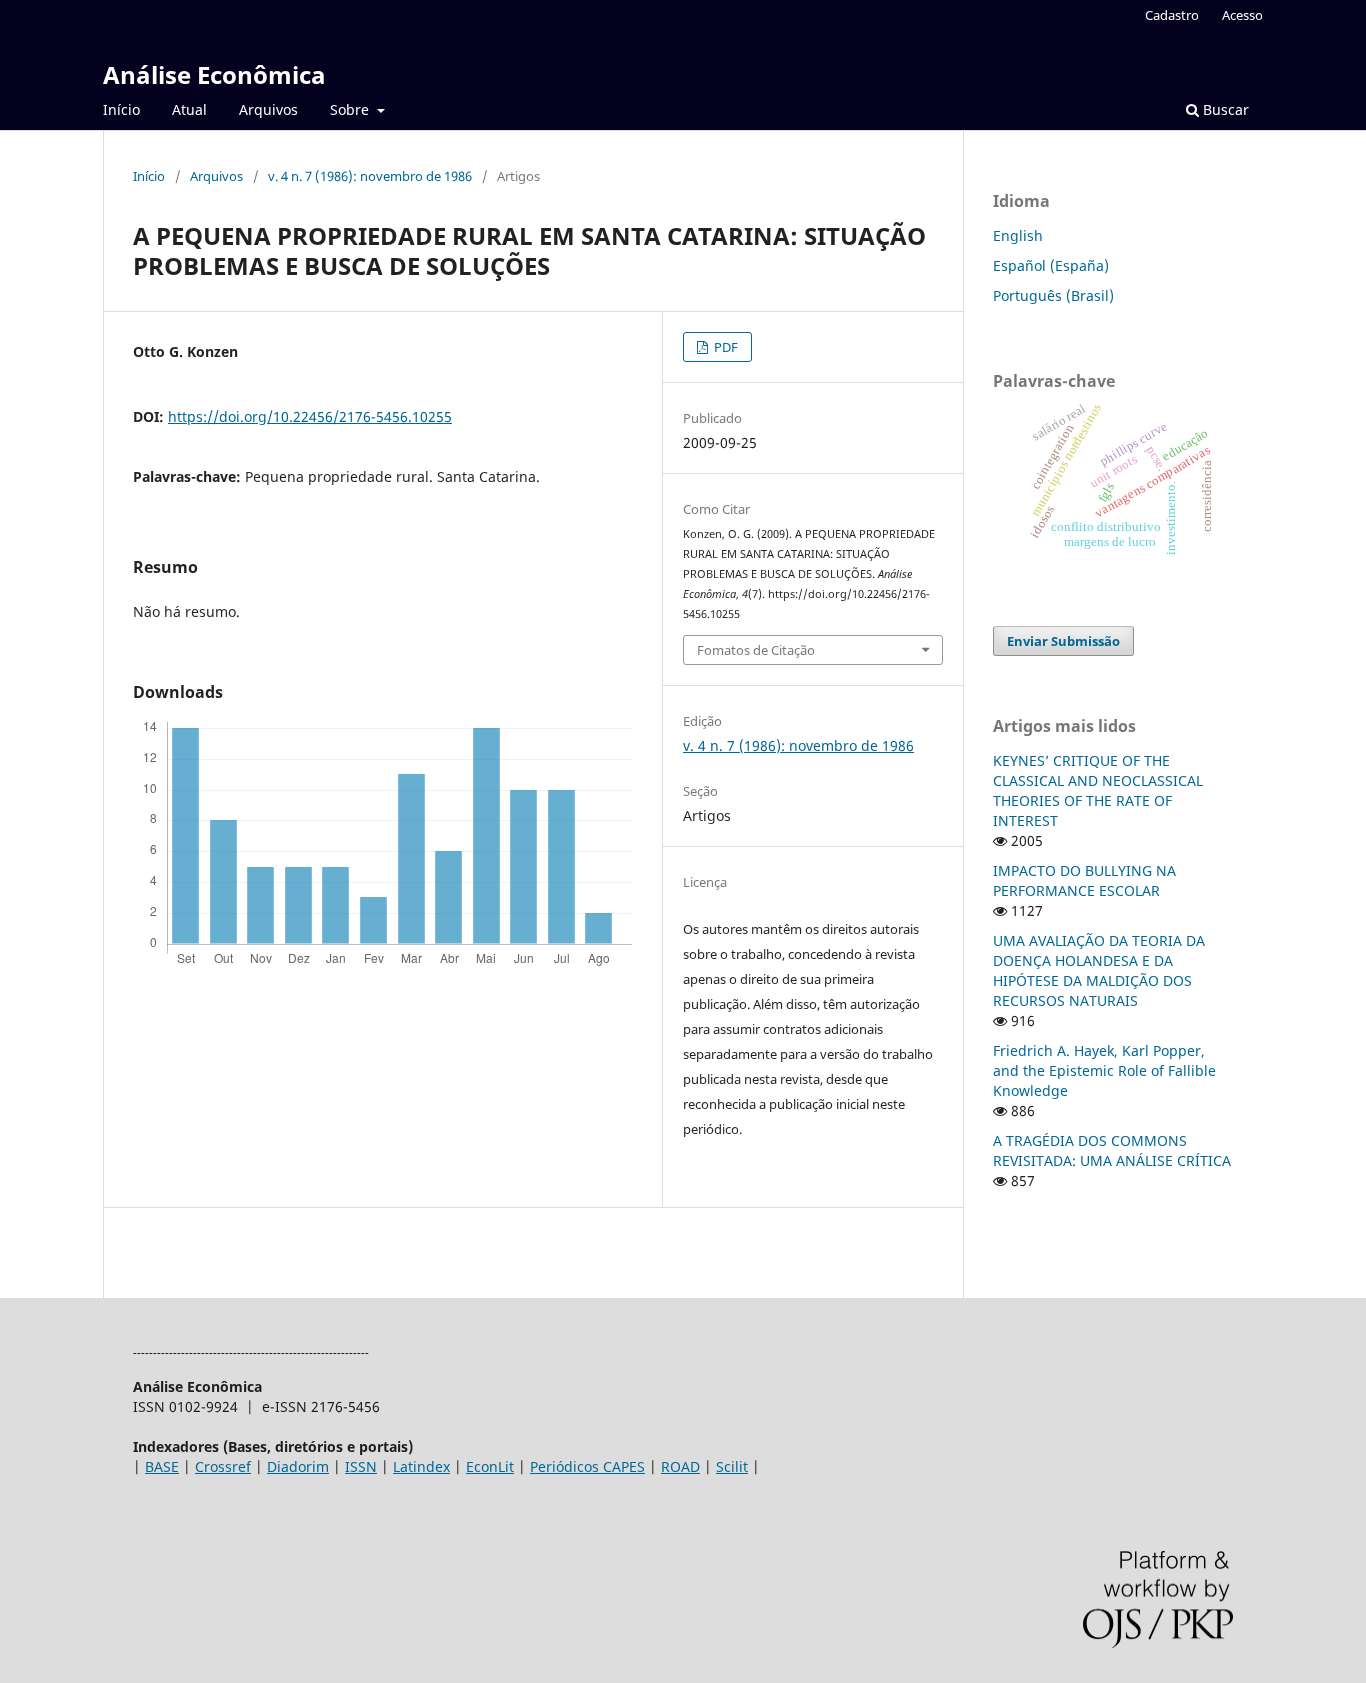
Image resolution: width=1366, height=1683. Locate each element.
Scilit (732, 1466)
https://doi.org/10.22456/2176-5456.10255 (310, 416)
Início (121, 109)
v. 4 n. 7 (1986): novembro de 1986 (370, 176)
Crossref (223, 1466)
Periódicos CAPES (587, 1466)
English (1018, 235)
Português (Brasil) (1053, 295)
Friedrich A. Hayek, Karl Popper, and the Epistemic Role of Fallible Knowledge (1104, 1070)
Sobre (351, 109)
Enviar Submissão (1063, 641)
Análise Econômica (214, 74)
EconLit (490, 1466)
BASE (162, 1466)
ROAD (680, 1466)
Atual (189, 109)
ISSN (361, 1466)
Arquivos (268, 109)
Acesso (1242, 15)
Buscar (1224, 109)
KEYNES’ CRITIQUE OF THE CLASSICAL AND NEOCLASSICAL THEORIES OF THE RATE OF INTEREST (1098, 790)
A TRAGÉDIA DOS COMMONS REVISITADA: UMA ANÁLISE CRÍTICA (1112, 1150)
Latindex (421, 1466)
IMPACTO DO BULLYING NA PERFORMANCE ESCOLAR (1084, 880)
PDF (724, 347)
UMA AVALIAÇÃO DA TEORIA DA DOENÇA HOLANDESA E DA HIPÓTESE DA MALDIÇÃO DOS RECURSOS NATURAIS (1099, 970)
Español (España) (1051, 265)
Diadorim (298, 1466)
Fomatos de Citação (756, 650)
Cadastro (1172, 15)
